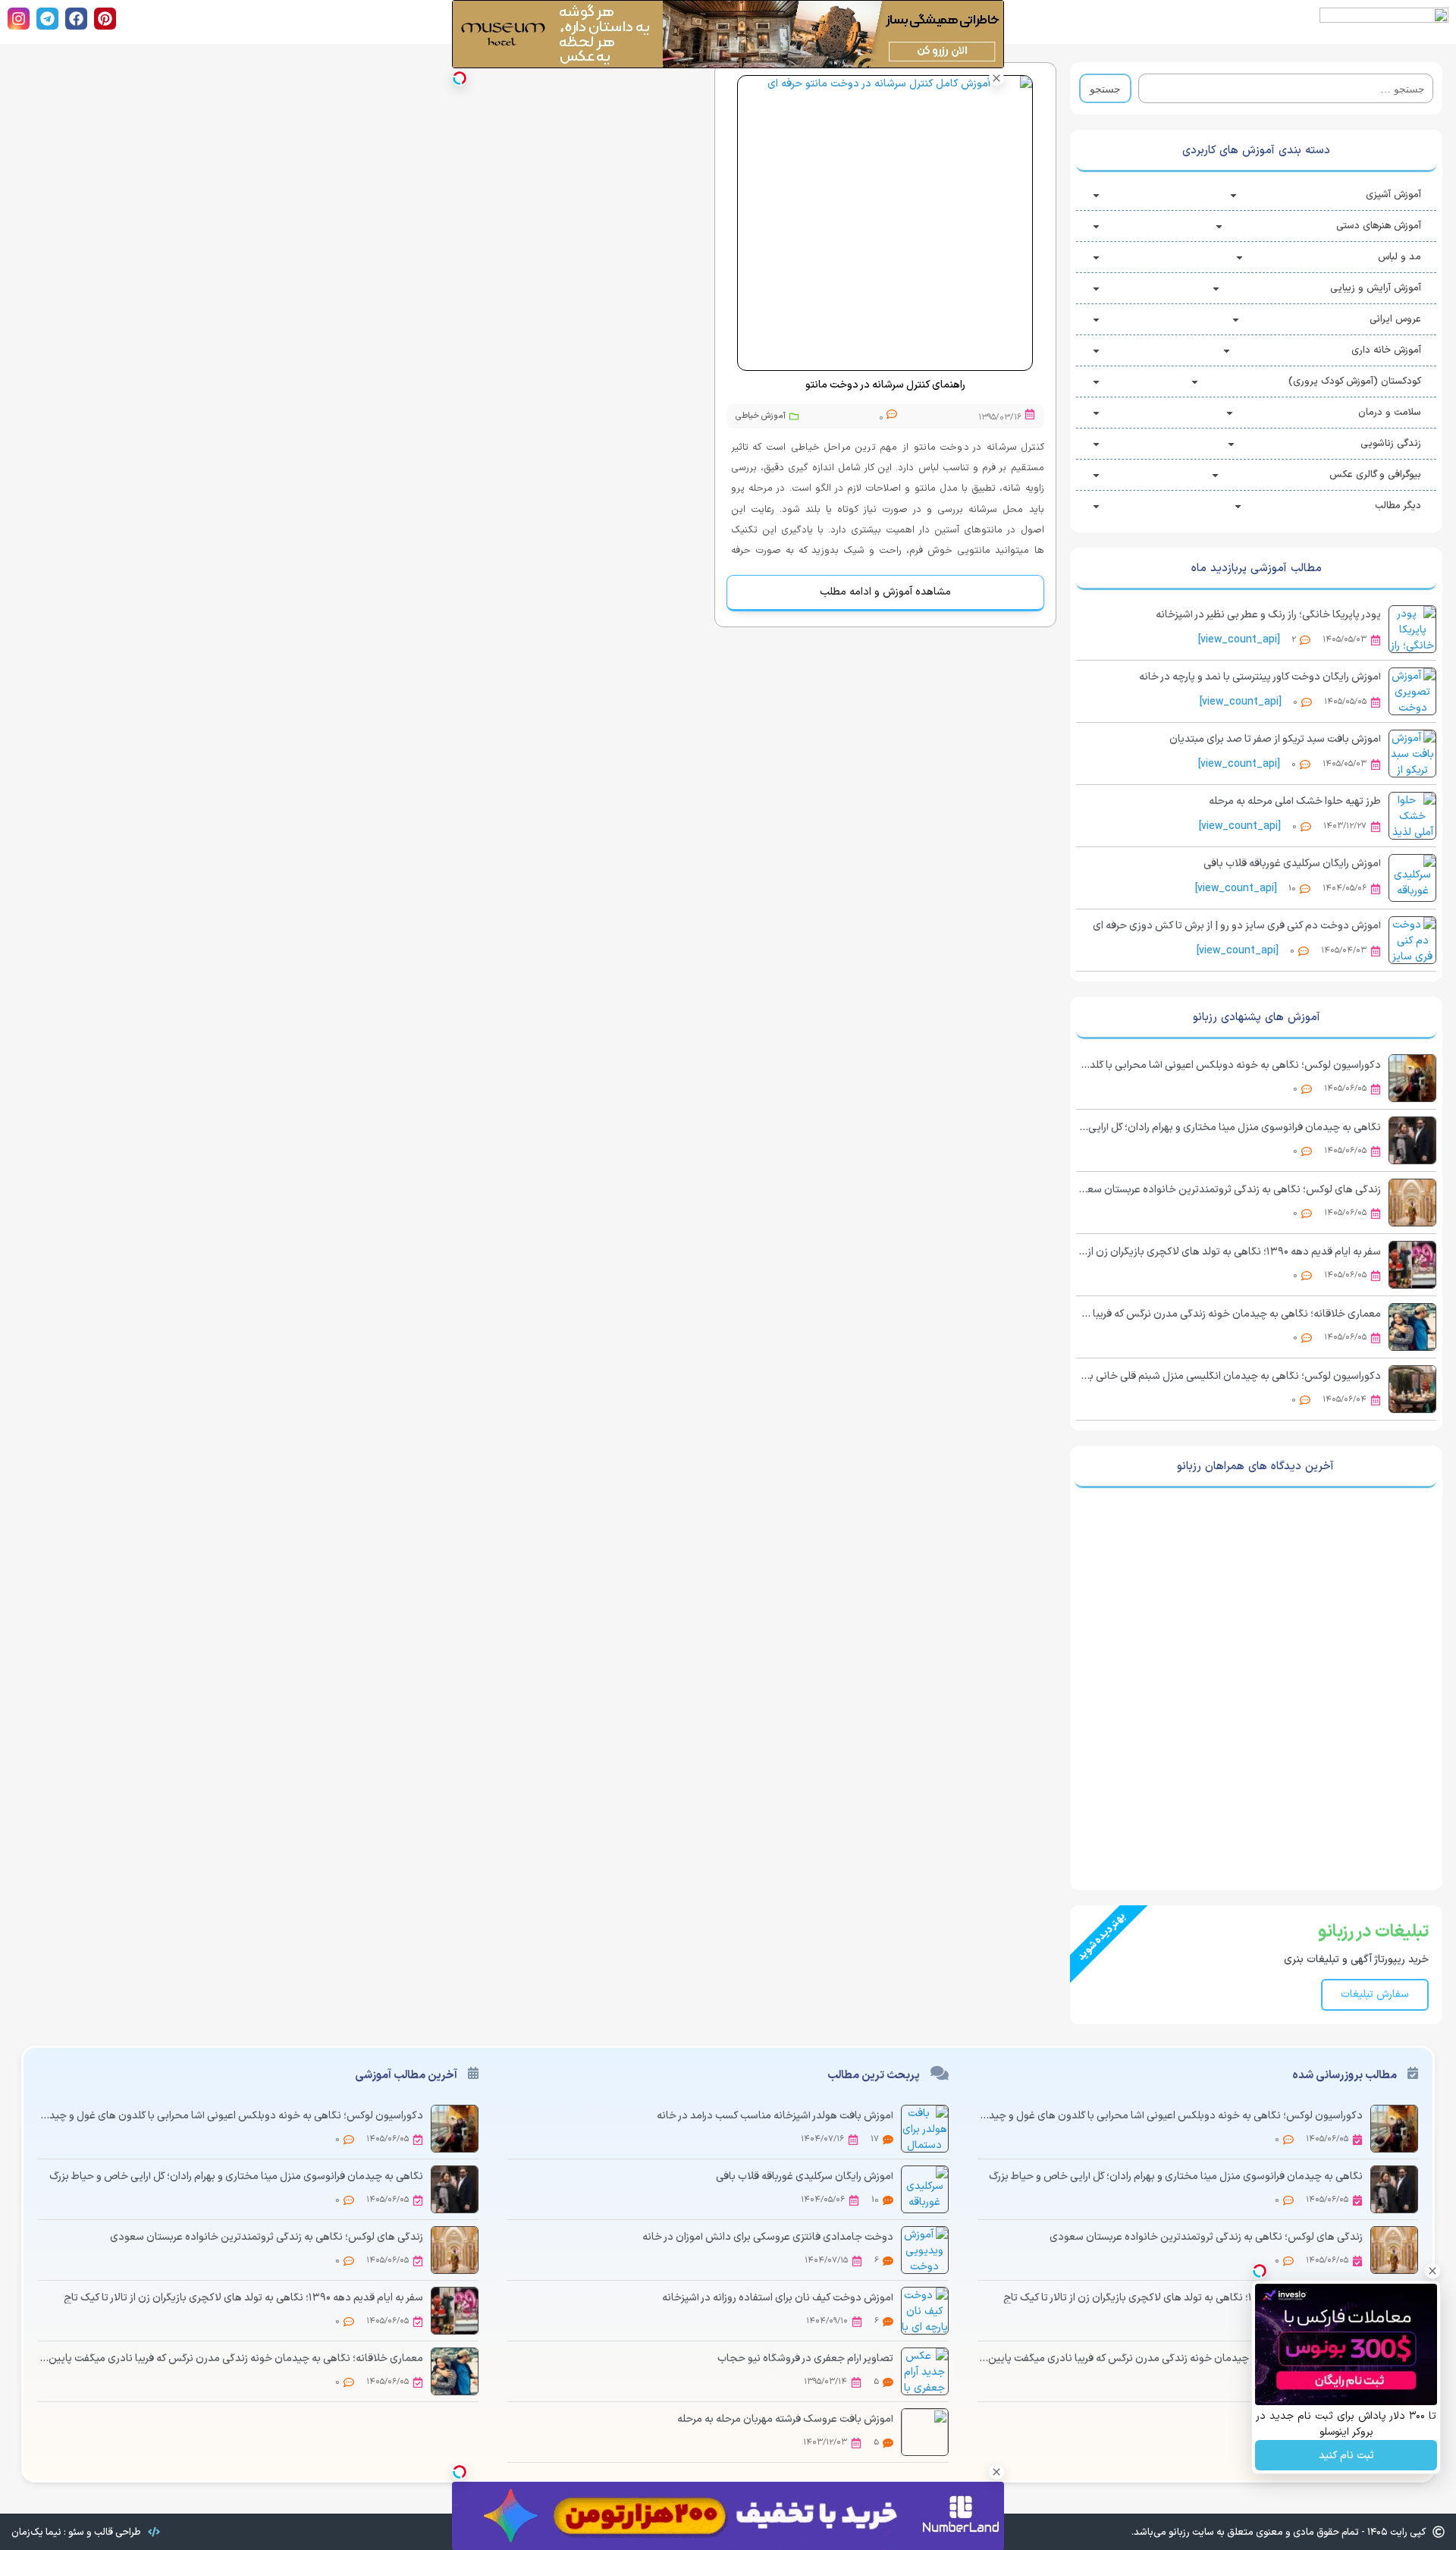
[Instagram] (19, 19)
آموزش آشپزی (1393, 195)
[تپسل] (460, 78)
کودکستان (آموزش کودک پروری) (1355, 382)
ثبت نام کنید (1346, 2456)
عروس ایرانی (1395, 319)
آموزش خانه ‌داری (1386, 350)
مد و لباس (1400, 257)
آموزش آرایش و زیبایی (1376, 288)
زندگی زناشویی (1391, 444)
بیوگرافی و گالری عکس (1375, 475)
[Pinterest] (105, 19)
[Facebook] (76, 19)
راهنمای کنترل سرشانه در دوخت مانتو (885, 385)
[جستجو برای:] (1286, 88)
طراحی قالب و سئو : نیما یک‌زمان (76, 2533)
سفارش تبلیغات (1375, 1994)
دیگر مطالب (1398, 506)
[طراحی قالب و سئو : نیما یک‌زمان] (154, 2532)
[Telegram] (47, 19)
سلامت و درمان (1390, 413)
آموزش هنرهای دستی (1379, 226)
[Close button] (996, 78)
